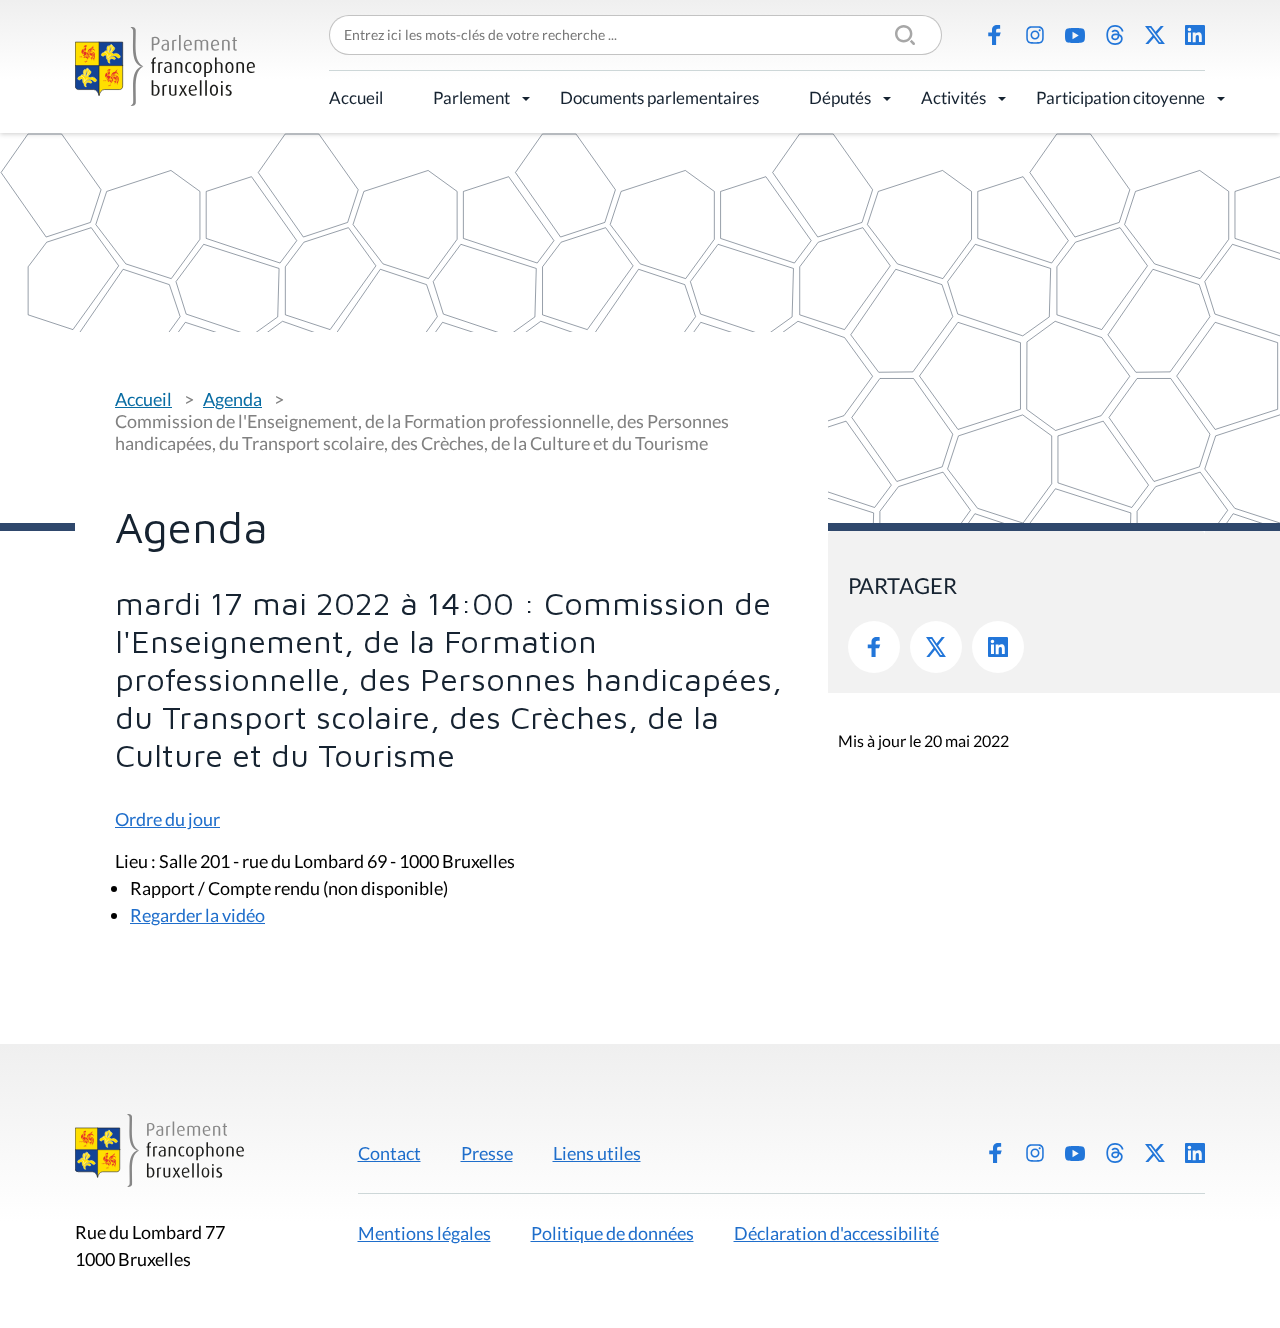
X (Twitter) (1155, 35)
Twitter (936, 647)
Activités (953, 97)
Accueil (356, 97)
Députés (840, 97)
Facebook (995, 35)
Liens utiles (597, 1153)
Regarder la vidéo (197, 915)
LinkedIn (1195, 35)
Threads (1115, 35)
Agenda (232, 399)
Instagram (1035, 35)
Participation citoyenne (1120, 97)
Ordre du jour (167, 819)
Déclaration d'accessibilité (836, 1233)
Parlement (471, 97)
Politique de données (612, 1233)
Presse (487, 1153)
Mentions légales (424, 1233)
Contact (389, 1153)
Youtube (1075, 35)
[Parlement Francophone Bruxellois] (165, 66)
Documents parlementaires (659, 97)
